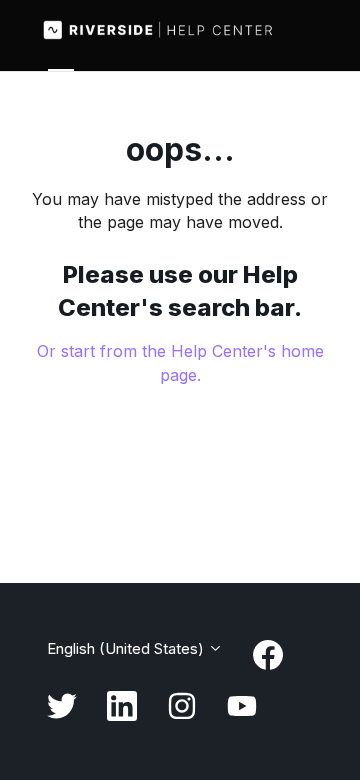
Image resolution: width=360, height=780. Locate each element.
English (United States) (127, 648)
